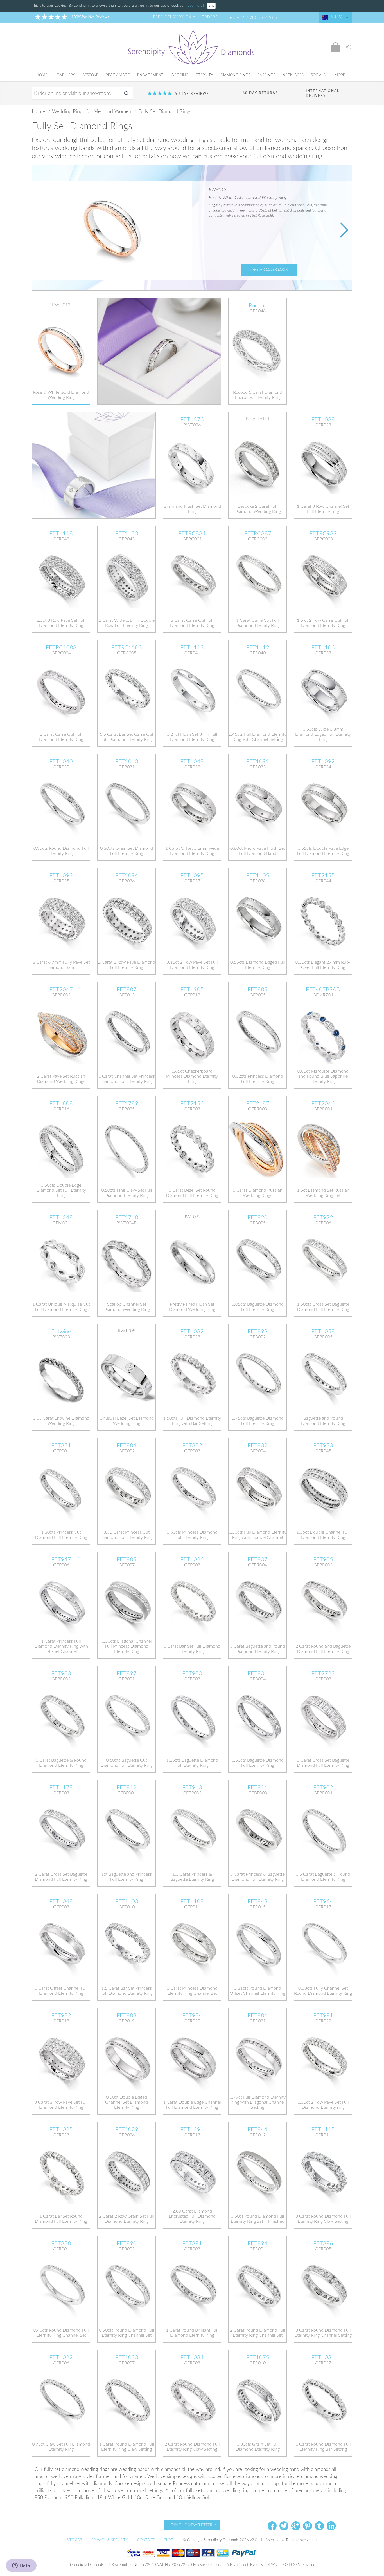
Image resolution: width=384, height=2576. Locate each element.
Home (42, 75)
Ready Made (118, 75)
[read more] (195, 6)
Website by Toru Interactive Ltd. (292, 2540)
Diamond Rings (235, 75)
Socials (318, 75)
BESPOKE (90, 75)
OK (211, 6)
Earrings (266, 75)
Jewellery (65, 75)
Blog (169, 2540)
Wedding (180, 75)
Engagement (150, 75)
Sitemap (75, 2540)
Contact (146, 2540)
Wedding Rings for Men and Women (92, 112)
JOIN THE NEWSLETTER (191, 2525)
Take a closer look (269, 270)
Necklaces (293, 75)
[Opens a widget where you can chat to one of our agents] (21, 2566)
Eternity (205, 75)
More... (341, 75)
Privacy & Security (110, 2540)
